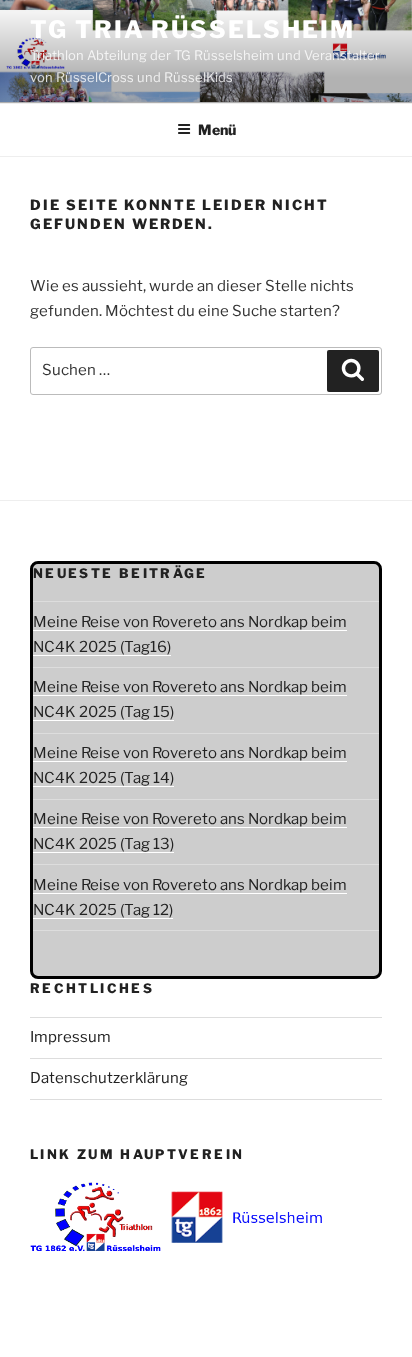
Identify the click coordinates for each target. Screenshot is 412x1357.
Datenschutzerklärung (109, 1078)
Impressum (70, 1037)
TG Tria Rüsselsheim (192, 29)
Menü (217, 129)
